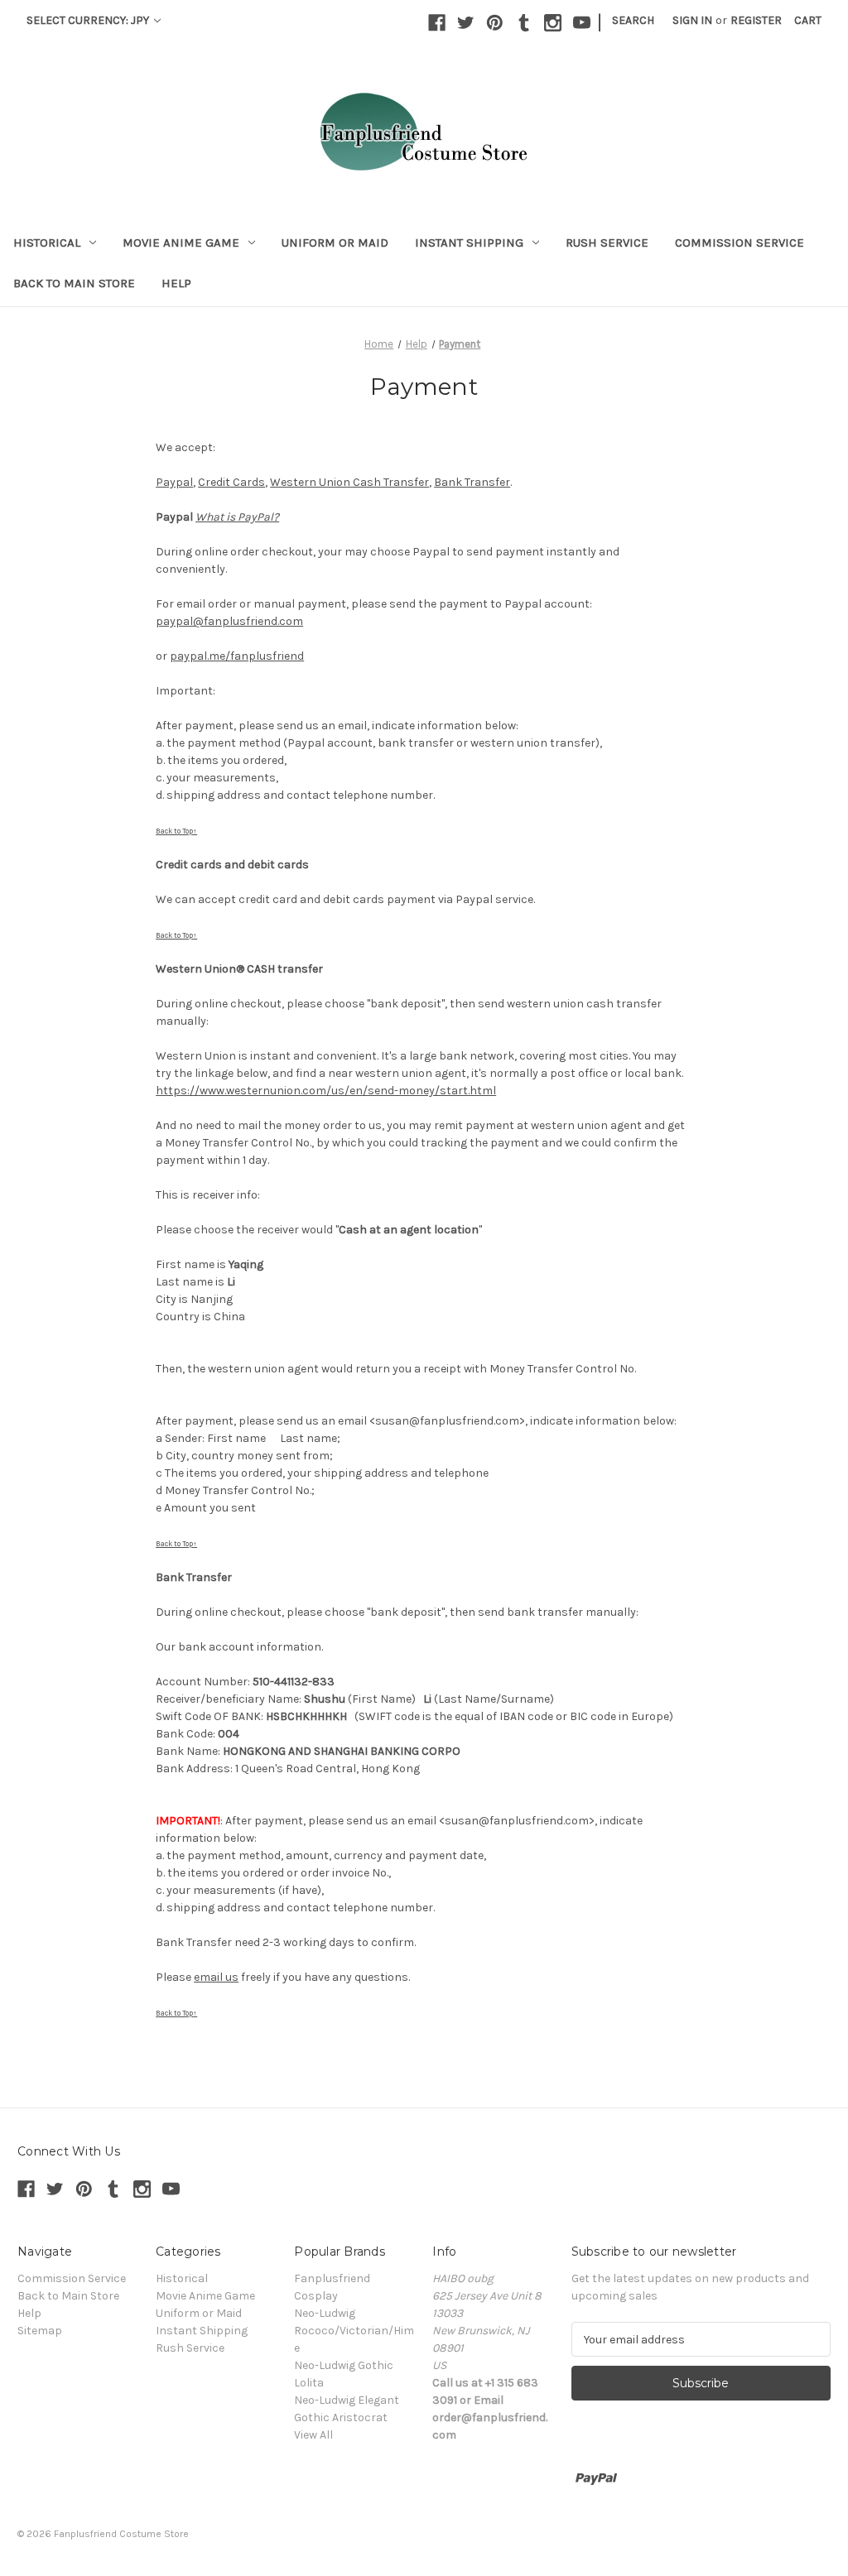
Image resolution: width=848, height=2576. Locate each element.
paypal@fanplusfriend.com (229, 621)
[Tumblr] (524, 23)
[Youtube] (582, 23)
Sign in (692, 20)
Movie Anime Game (181, 243)
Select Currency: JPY (89, 20)
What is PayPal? (237, 517)
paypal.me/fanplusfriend (237, 656)
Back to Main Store (74, 283)
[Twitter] (466, 23)
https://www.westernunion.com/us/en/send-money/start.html (326, 1091)
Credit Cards (231, 482)
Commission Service (740, 243)
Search (633, 20)
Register (756, 20)
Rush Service (607, 243)
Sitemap (40, 2331)
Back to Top (176, 831)
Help (176, 283)
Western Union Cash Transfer (349, 482)
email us (216, 1977)
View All (313, 2435)
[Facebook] (437, 23)
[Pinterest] (495, 23)
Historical (47, 243)
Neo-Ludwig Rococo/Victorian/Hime (354, 2331)
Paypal (174, 482)
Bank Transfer (472, 482)
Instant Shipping (469, 243)
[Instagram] (553, 23)
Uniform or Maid (335, 243)
